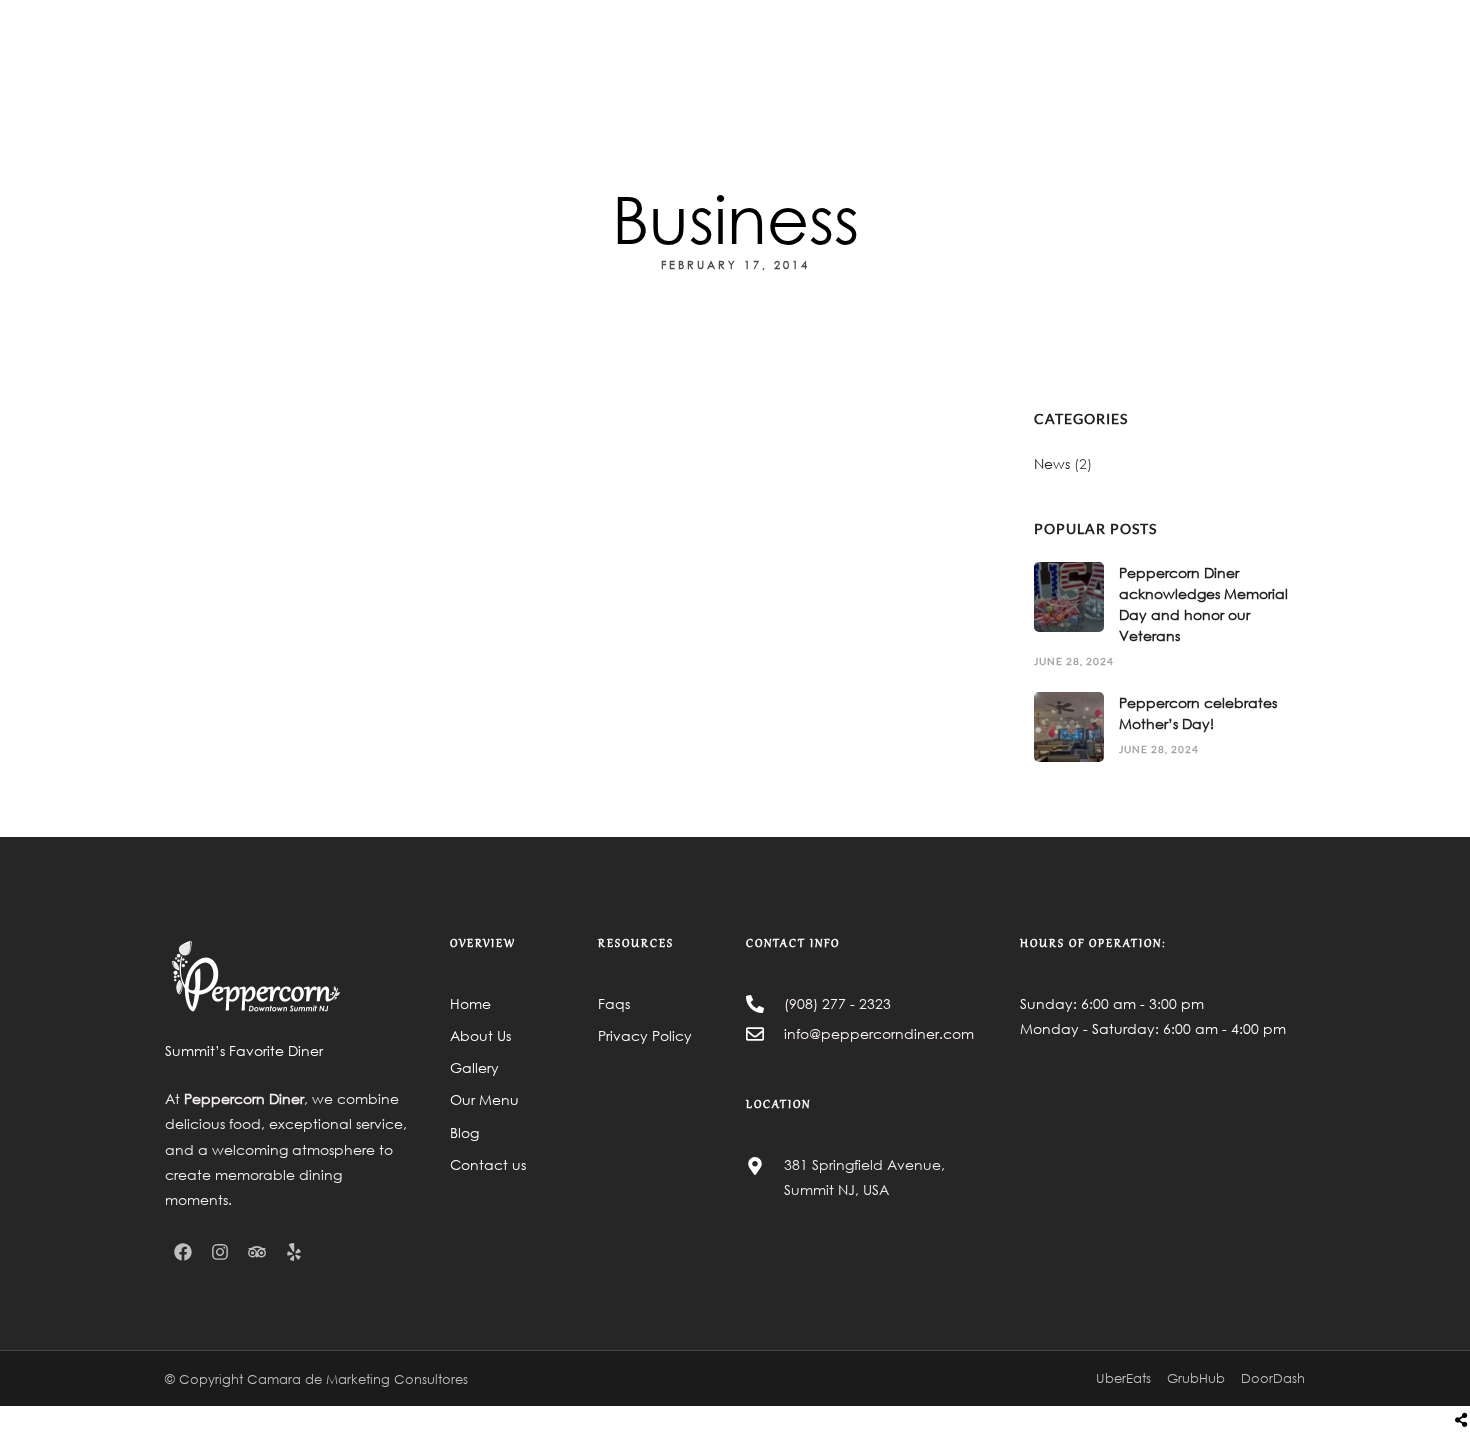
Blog (998, 75)
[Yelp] (294, 1252)
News (1052, 463)
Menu (867, 75)
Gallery (935, 75)
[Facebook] (183, 1252)
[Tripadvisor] (257, 1252)
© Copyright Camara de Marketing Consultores (316, 1379)
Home (717, 75)
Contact (1066, 75)
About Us (792, 75)
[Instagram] (220, 1252)
